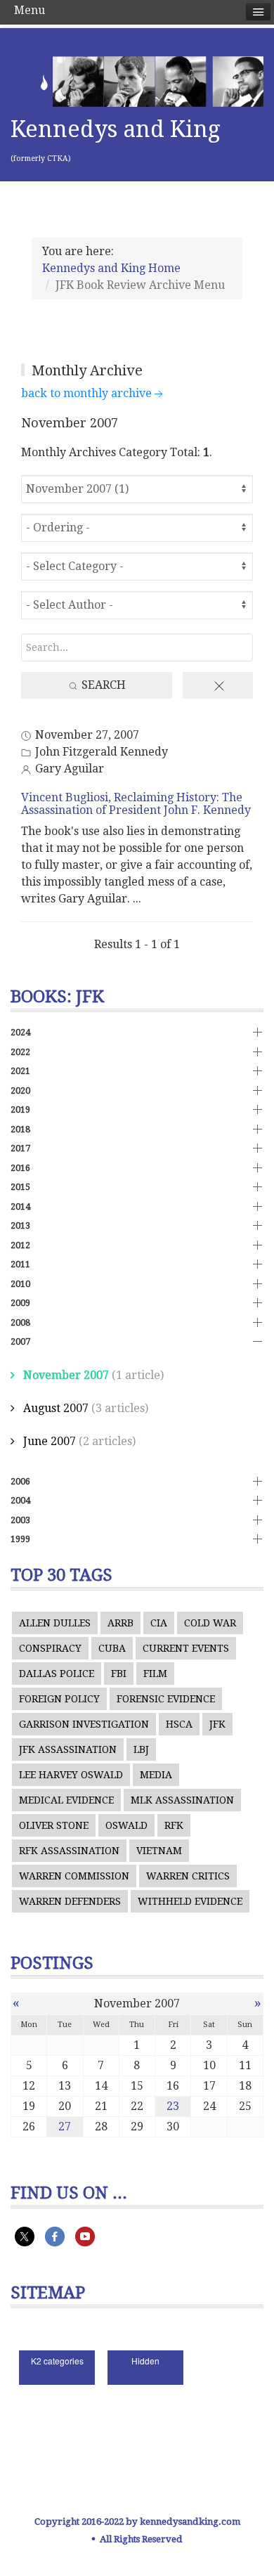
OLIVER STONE (54, 1825)
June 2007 (50, 1441)
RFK (174, 1825)
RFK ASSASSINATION (69, 1851)
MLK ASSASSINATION (182, 1800)
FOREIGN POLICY (59, 1699)
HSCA (179, 1724)
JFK (217, 1724)
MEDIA (156, 1775)
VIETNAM (159, 1851)
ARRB (120, 1623)
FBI (119, 1674)
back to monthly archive (86, 393)
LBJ (141, 1749)
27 (65, 2127)
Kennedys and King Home (111, 268)
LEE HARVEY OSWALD (71, 1775)
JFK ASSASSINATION (68, 1749)
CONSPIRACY (50, 1648)
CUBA (112, 1648)
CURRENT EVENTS (186, 1648)
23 (173, 2106)
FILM (155, 1674)
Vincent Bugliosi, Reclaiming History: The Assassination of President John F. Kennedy (136, 804)
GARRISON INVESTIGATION (84, 1724)
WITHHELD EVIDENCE (190, 1901)
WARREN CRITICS (188, 1876)
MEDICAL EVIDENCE (66, 1800)
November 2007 (66, 1375)
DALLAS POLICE (57, 1674)
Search (102, 685)
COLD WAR (210, 1623)
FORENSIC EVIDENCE (166, 1699)
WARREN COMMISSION (74, 1876)
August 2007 (56, 1408)
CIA (159, 1623)
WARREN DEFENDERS (70, 1901)
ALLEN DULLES (55, 1623)
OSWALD (126, 1825)
